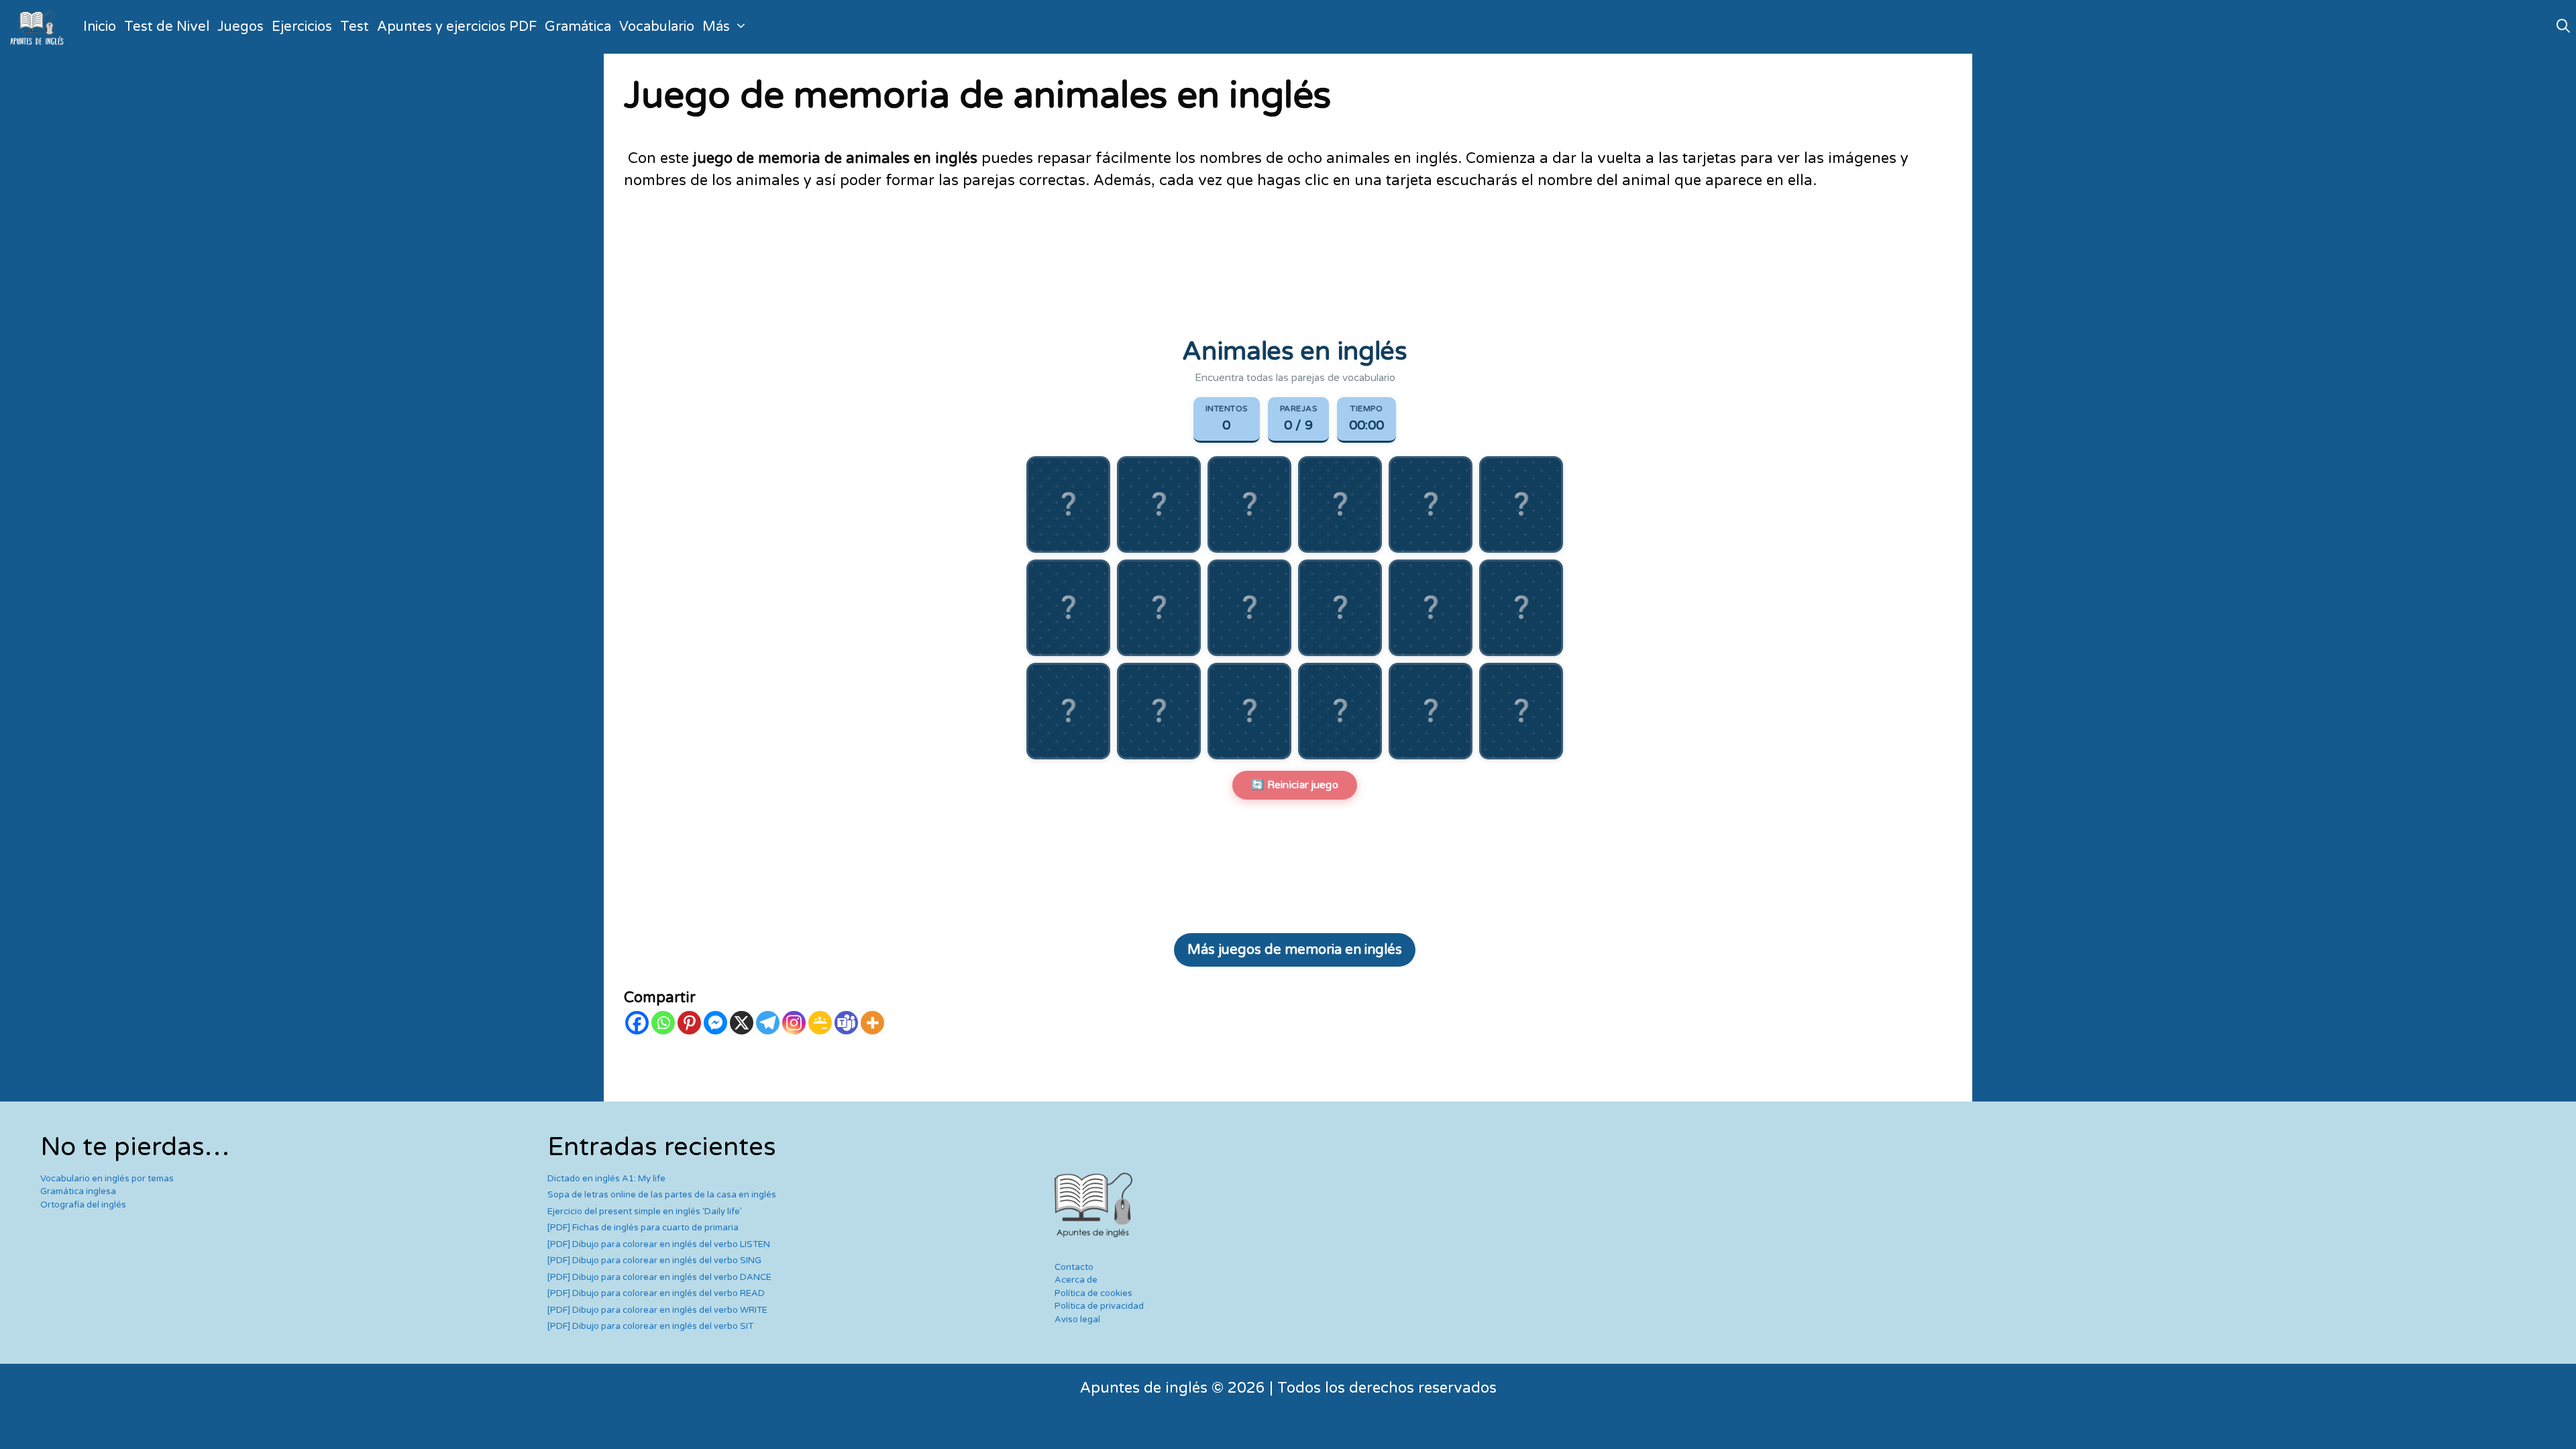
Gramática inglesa (78, 1191)
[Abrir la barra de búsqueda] (2563, 27)
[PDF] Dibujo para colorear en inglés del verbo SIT (650, 1326)
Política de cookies (1093, 1293)
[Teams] (846, 1023)
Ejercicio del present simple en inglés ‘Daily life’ (645, 1212)
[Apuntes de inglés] (40, 27)
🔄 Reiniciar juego (1295, 785)
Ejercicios (302, 27)
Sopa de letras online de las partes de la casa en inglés (662, 1195)
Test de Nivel (167, 27)
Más (716, 27)
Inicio (100, 27)
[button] (1068, 504)
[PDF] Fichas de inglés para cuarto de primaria (643, 1228)
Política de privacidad (1099, 1306)
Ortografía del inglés (83, 1205)
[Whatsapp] (663, 1023)
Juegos (240, 27)
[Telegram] (768, 1023)
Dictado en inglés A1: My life (606, 1179)
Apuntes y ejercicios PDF (457, 27)
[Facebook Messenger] (715, 1023)
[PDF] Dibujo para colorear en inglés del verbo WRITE (657, 1310)
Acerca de (1076, 1280)
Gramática (578, 27)
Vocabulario (657, 27)
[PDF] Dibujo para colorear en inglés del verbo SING (654, 1260)
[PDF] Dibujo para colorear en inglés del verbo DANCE (659, 1277)
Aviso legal (1077, 1320)
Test (355, 27)
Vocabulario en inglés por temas (107, 1179)
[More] (872, 1023)
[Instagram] (794, 1023)
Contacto (1074, 1267)
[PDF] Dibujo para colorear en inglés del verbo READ (656, 1293)
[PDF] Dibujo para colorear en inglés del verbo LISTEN (659, 1244)
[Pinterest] (689, 1023)
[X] (742, 1023)
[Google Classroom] (820, 1023)
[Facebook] (637, 1023)
